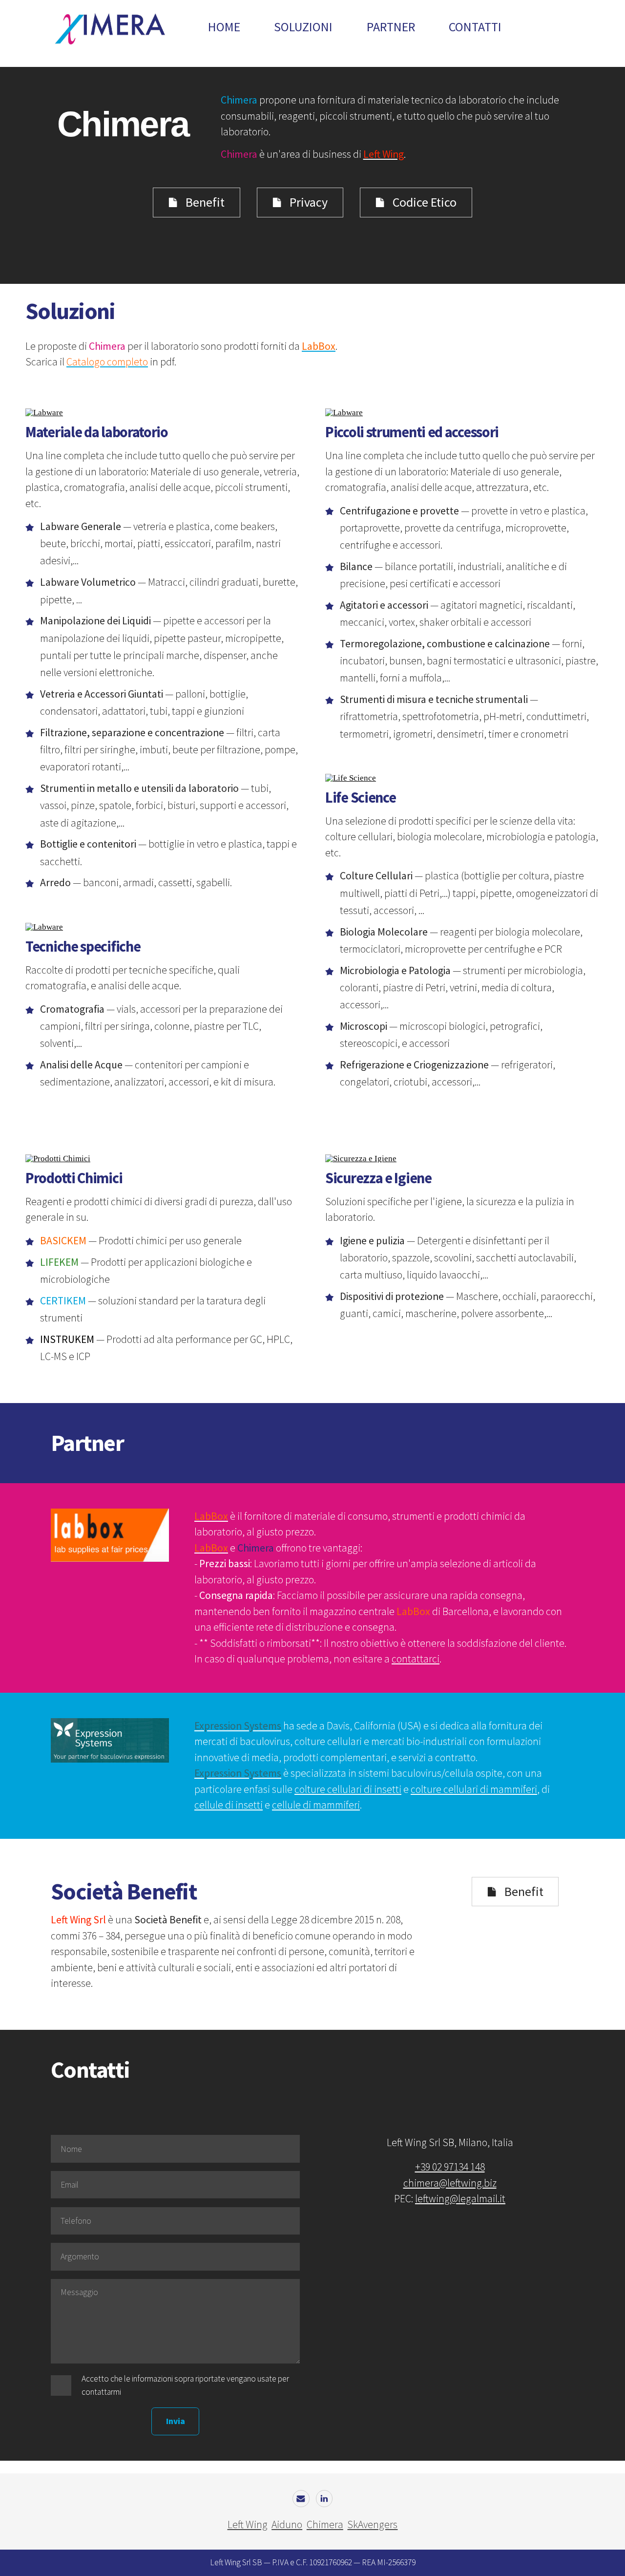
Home (224, 27)
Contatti (475, 27)
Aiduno (287, 2524)
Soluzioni (303, 27)
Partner (391, 27)
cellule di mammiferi (316, 1805)
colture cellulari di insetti (348, 1789)
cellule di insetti (229, 1805)
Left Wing (248, 2524)
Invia (176, 2421)
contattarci (416, 1659)
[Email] (301, 2499)
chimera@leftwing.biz (450, 2183)
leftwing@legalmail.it (460, 2199)
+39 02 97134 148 (450, 2167)
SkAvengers (372, 2524)
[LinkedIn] (324, 2499)
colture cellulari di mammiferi (474, 1789)
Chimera (325, 2524)
